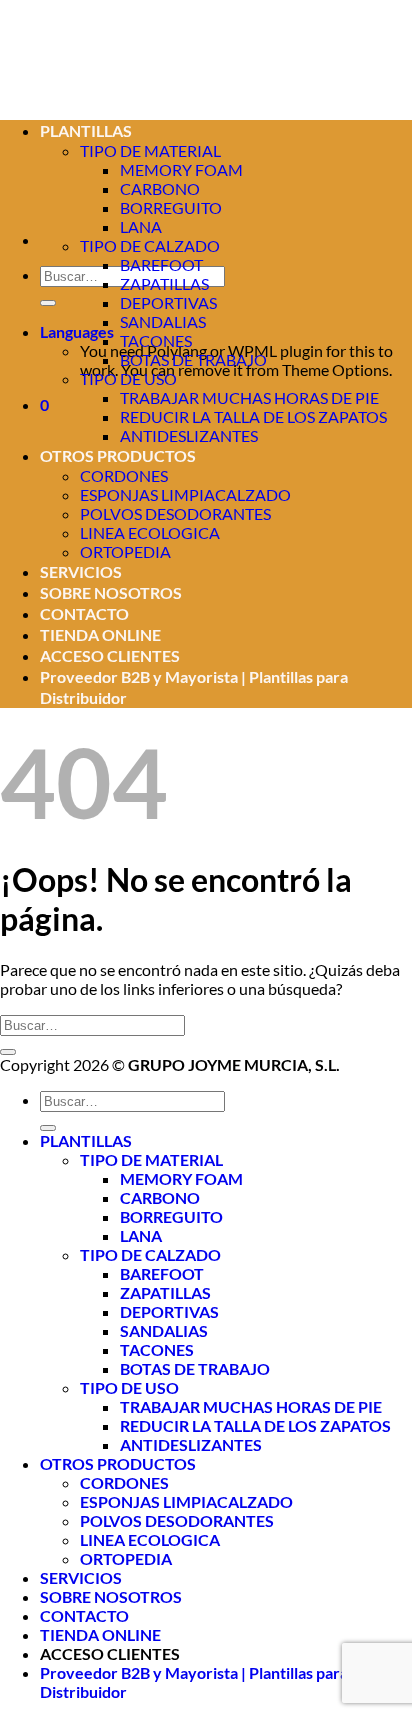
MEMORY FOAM (181, 169)
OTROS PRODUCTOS (118, 455)
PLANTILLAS (86, 1140)
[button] (44, 404)
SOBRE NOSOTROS (111, 592)
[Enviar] (48, 303)
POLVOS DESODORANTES (175, 513)
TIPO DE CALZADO (150, 245)
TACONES (156, 340)
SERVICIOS (81, 571)
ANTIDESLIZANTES (189, 435)
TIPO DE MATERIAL (151, 1159)
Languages (77, 331)
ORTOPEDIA (125, 551)
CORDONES (124, 475)
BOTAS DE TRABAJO (193, 359)
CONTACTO (84, 613)
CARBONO (160, 1197)
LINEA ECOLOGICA (150, 532)
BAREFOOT (161, 264)
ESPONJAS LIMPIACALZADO (185, 494)
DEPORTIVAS (168, 302)
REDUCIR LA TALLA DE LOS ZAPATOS (253, 416)
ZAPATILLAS (164, 283)
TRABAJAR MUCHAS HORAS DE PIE (249, 397)
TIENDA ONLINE (100, 634)
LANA (141, 226)
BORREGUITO (171, 207)
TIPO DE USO (128, 378)
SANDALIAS (163, 321)
